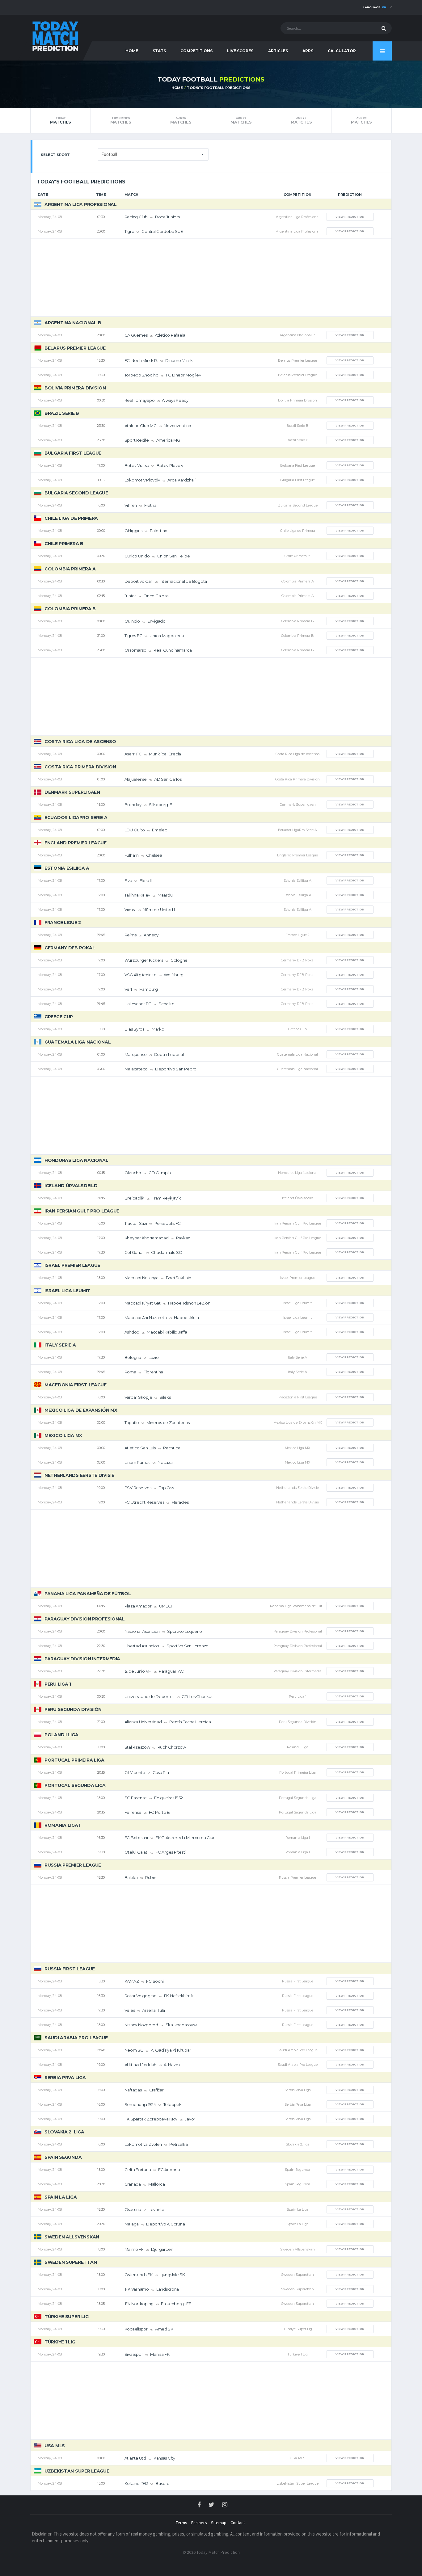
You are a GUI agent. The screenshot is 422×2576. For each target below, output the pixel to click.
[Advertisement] (211, 278)
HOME (132, 51)
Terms (181, 2523)
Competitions (196, 51)
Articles (278, 51)
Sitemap (219, 2523)
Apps (308, 51)
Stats (159, 51)
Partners (199, 2523)
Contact (238, 2523)
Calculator (342, 51)
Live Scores (240, 51)
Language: (375, 7)
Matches (61, 120)
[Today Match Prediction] (55, 35)
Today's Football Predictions (219, 88)
